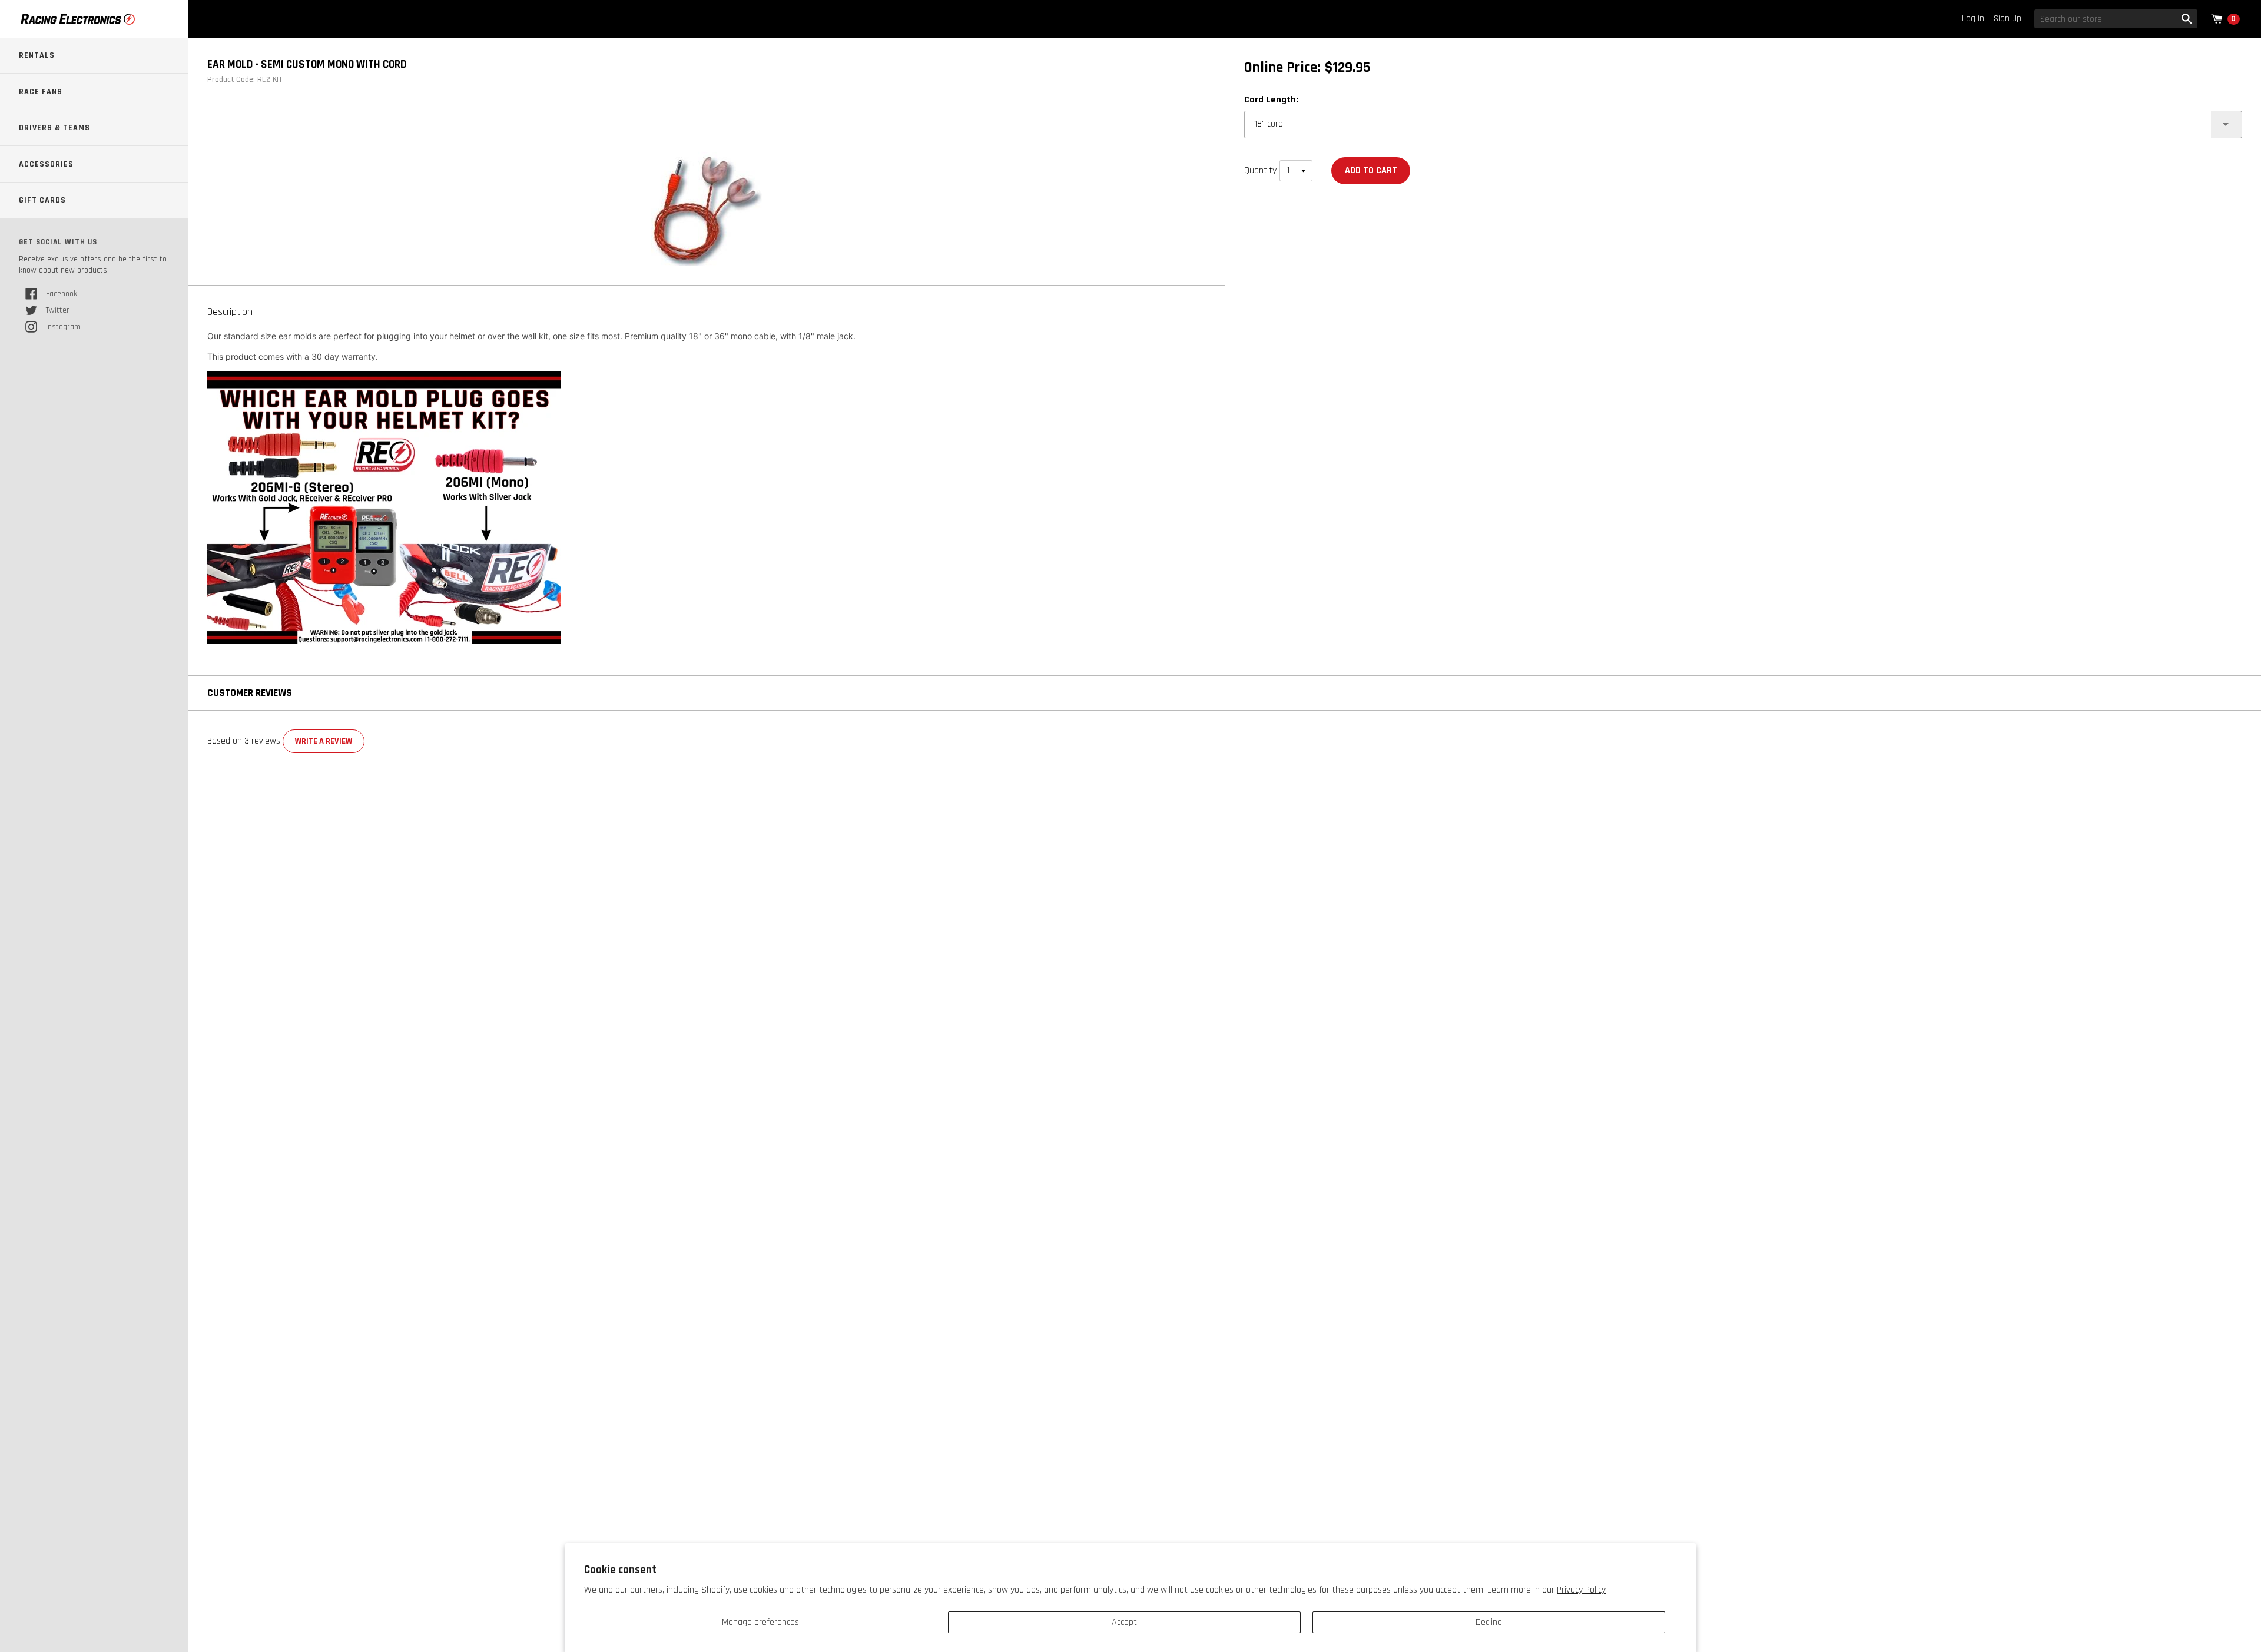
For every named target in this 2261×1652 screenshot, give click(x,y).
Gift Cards (42, 200)
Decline (1489, 1622)
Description (230, 312)
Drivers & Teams (54, 128)
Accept (1124, 1622)
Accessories (46, 164)
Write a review (324, 741)
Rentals (37, 55)
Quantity (1260, 170)
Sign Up (2008, 19)
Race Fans (41, 92)
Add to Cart (1371, 170)
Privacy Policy (1581, 1590)
